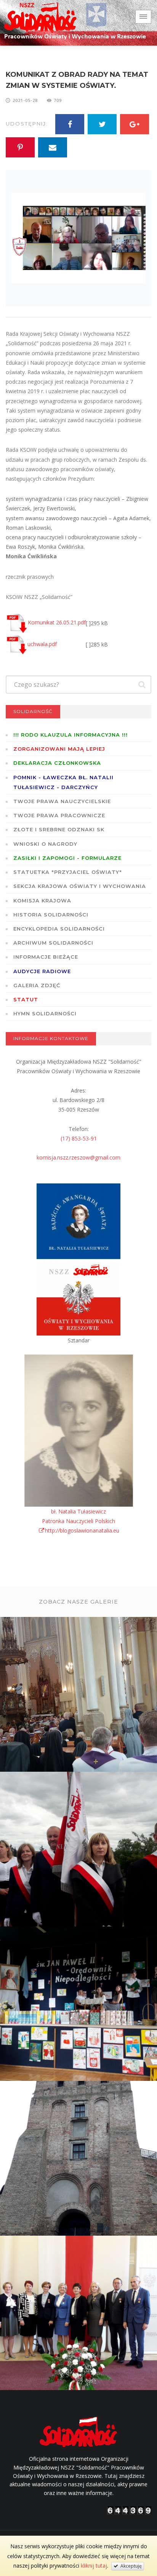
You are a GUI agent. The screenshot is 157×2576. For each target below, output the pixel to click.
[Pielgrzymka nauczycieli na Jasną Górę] (79, 1850)
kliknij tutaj (94, 2566)
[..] (79, 1695)
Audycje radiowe (42, 971)
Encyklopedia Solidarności (59, 929)
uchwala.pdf (42, 644)
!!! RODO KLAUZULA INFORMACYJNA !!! (70, 735)
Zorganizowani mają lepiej (59, 749)
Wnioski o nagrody (45, 844)
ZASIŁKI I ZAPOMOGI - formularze (67, 858)
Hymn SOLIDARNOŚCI (45, 1013)
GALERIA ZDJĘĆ (37, 985)
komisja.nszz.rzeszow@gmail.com (78, 1157)
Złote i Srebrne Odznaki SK (59, 829)
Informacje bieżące (46, 957)
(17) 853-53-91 (79, 1138)
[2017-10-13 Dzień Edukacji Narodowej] (79, 2314)
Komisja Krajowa (42, 900)
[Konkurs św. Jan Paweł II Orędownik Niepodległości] (79, 2004)
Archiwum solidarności (53, 943)
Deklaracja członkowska (57, 763)
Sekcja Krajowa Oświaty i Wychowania (80, 886)
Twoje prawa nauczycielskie (62, 801)
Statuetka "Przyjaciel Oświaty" (68, 872)
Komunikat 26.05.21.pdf (57, 622)
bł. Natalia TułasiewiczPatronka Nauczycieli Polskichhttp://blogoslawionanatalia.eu (81, 1521)
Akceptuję (130, 2566)
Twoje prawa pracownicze (59, 815)
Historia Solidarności (51, 915)
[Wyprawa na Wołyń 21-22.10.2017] (79, 2159)
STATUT (26, 999)
